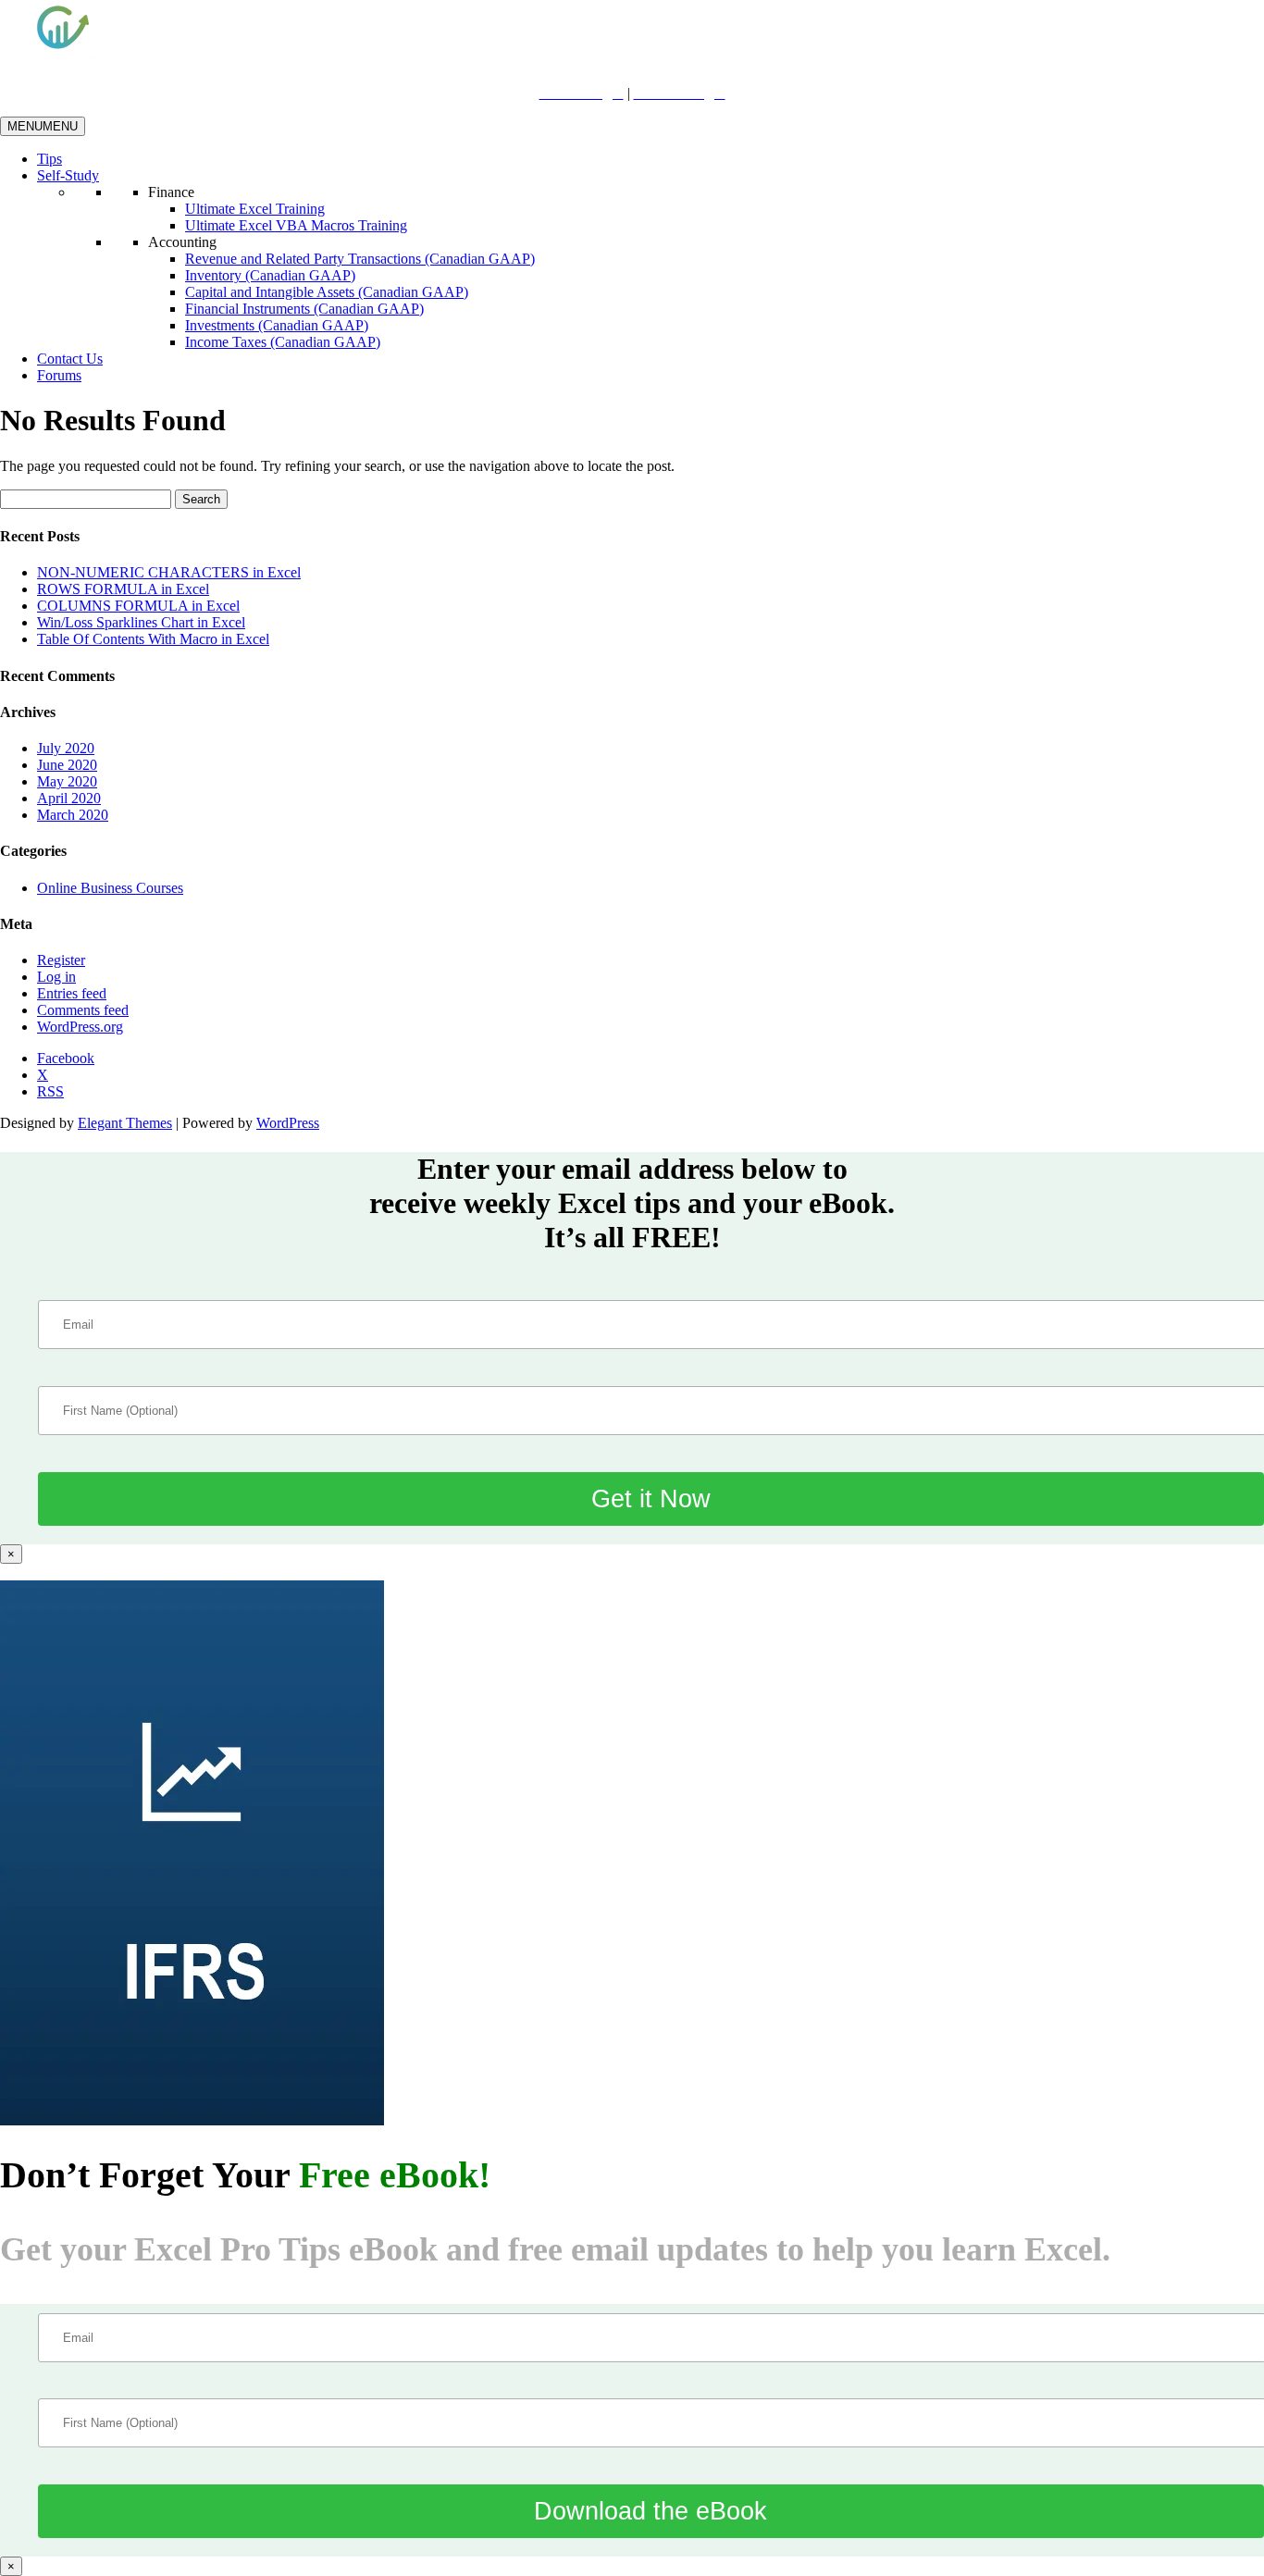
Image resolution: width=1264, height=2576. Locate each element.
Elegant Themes (125, 1123)
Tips (50, 159)
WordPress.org (80, 1027)
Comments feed (83, 1010)
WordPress (288, 1123)
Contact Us (70, 359)
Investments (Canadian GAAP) (277, 325)
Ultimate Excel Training (255, 209)
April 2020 (69, 798)
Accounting (182, 242)
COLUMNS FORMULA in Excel (138, 606)
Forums (59, 375)
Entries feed (72, 993)
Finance (171, 192)
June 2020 (67, 765)
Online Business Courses (110, 888)
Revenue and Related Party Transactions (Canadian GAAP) (360, 259)
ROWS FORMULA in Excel (123, 589)
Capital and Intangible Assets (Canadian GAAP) (327, 292)
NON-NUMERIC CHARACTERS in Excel (169, 572)
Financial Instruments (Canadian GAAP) (304, 309)
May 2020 (67, 781)
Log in (56, 977)
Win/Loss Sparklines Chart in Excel (141, 622)
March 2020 (73, 815)
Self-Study (68, 175)
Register (61, 960)
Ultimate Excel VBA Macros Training (296, 225)
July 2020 (66, 748)
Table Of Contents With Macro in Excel (153, 639)
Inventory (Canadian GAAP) (270, 275)
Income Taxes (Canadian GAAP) (283, 342)
